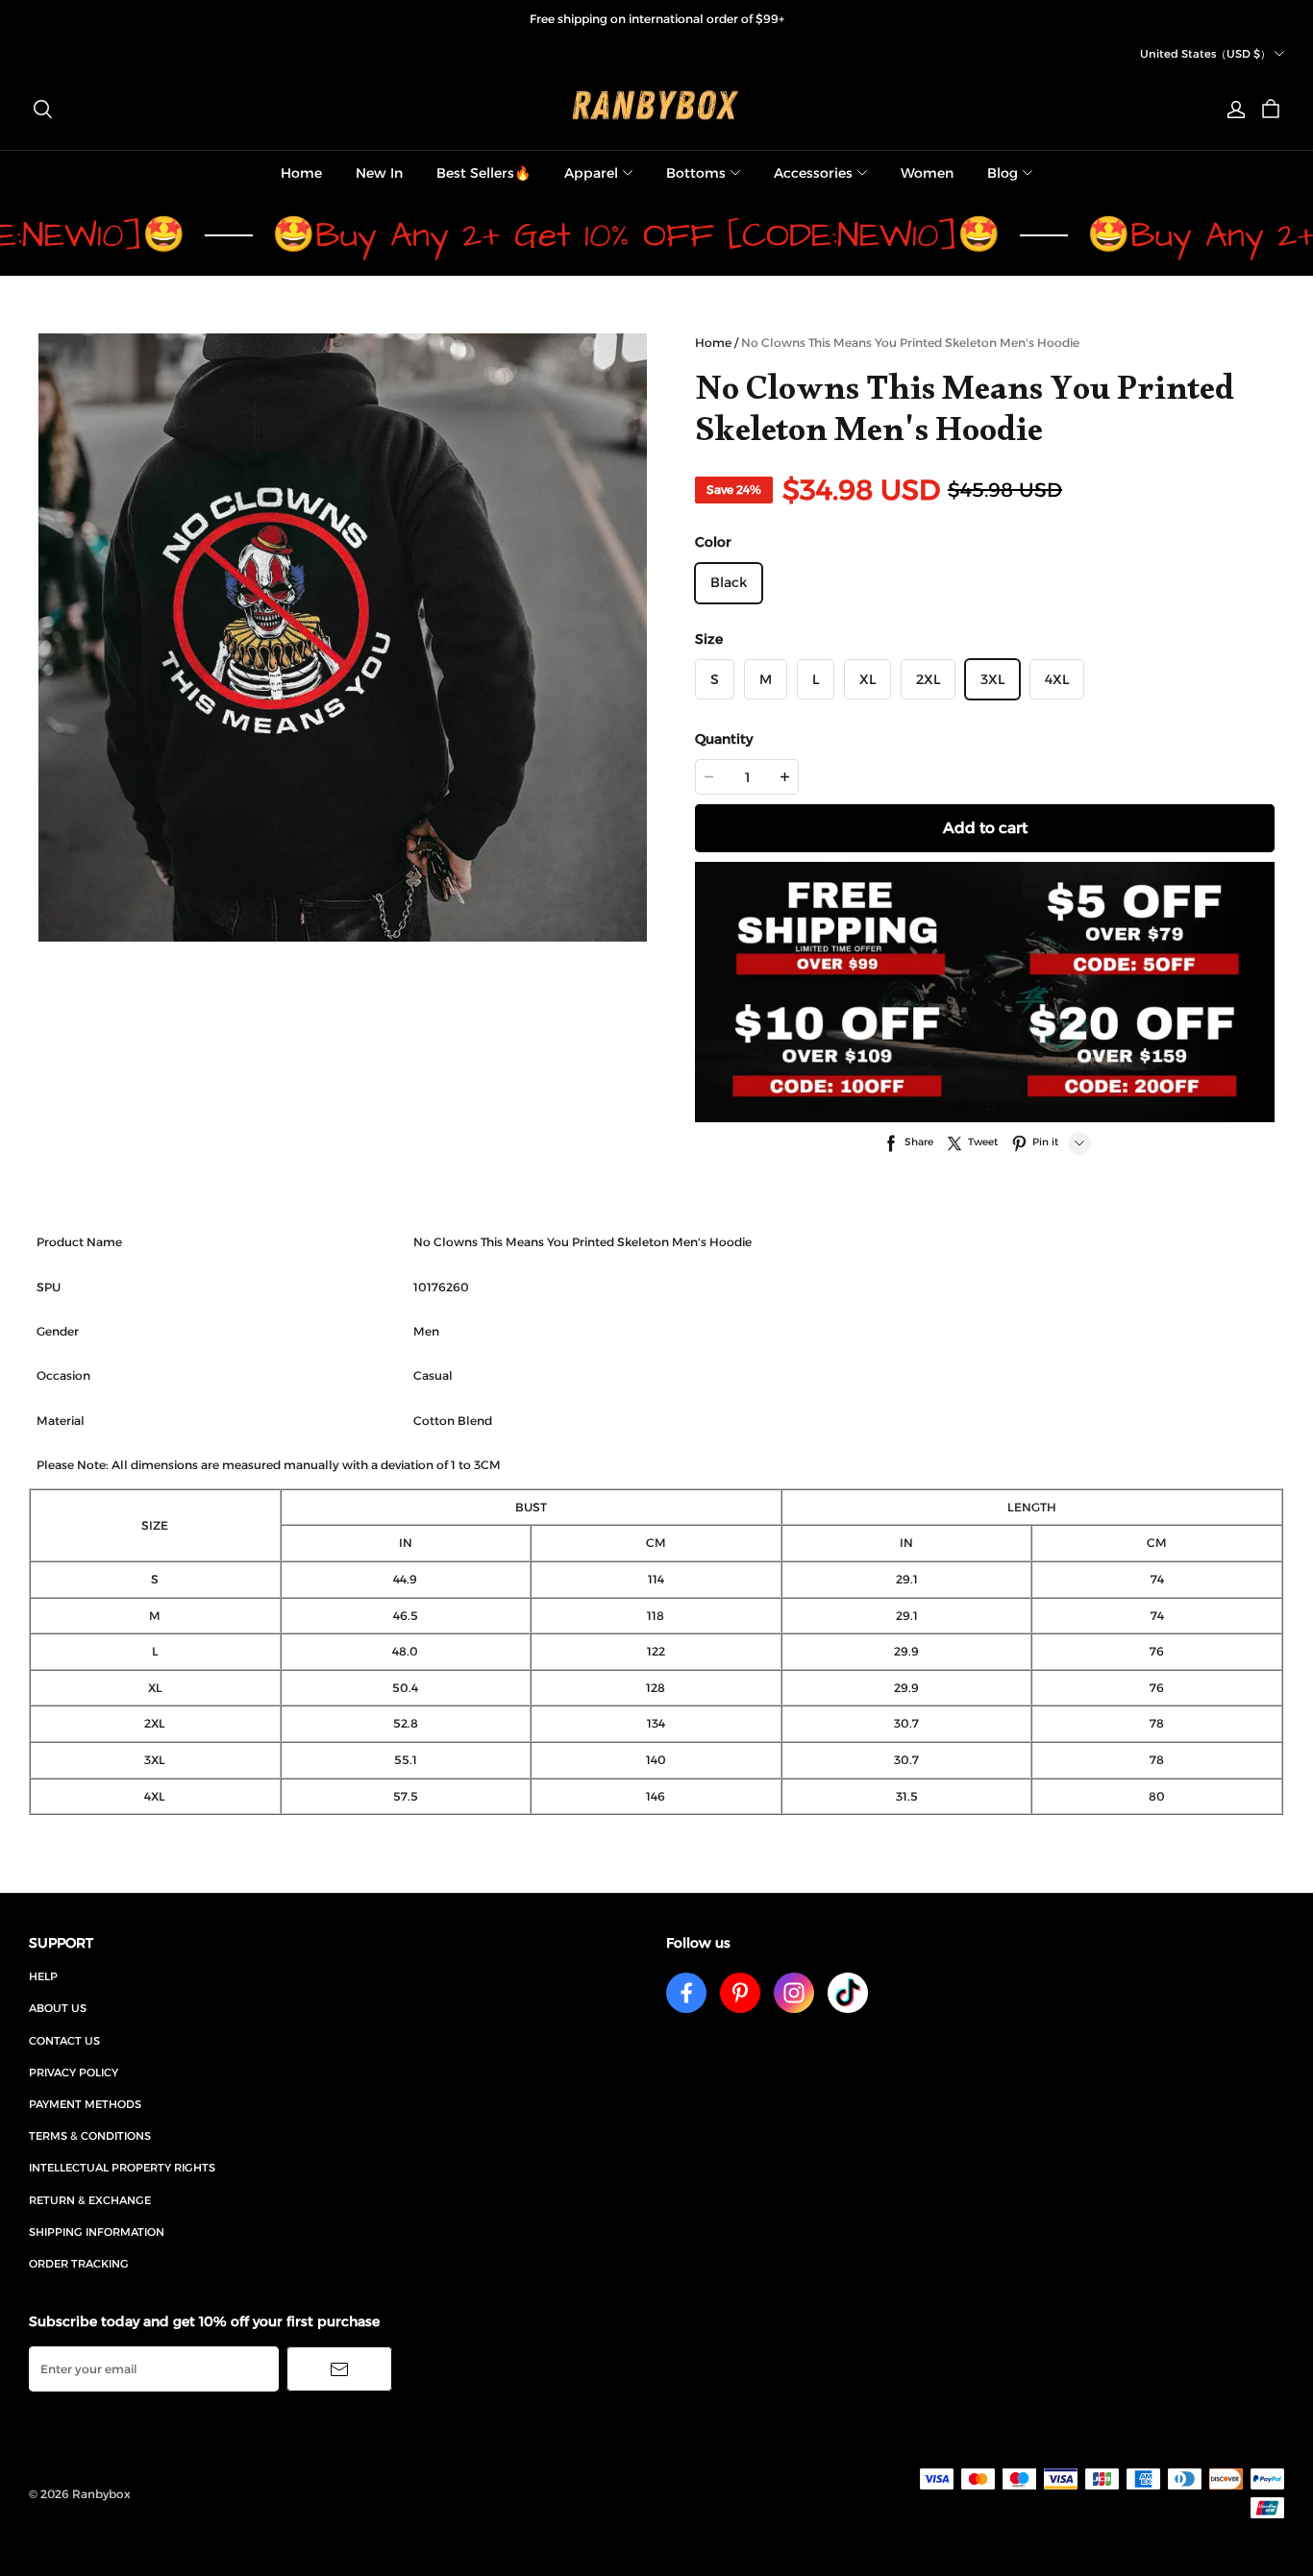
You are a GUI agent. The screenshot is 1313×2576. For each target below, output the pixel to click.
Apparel (591, 173)
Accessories (813, 173)
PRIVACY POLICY (74, 2073)
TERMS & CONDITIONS (90, 2136)
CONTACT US (64, 2041)
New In (379, 173)
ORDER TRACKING (79, 2264)
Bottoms (696, 173)
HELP (43, 1976)
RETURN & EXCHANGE (90, 2200)
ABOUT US (58, 2008)
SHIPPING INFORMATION (97, 2232)
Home (301, 173)
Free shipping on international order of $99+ (657, 19)
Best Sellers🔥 (483, 173)
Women (927, 173)
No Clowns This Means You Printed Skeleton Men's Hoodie (910, 343)
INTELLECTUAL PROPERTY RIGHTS (122, 2168)
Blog (1003, 173)
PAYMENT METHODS (85, 2104)
